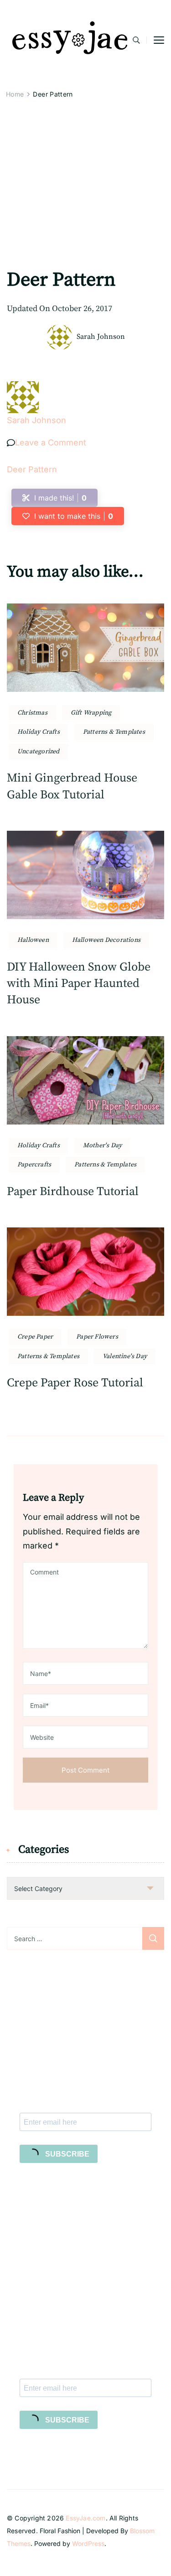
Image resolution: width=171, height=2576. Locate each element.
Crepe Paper (35, 1337)
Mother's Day (102, 1145)
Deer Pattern (32, 469)
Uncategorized (39, 751)
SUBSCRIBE (66, 2154)
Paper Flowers (97, 1337)
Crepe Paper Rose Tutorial (75, 1383)
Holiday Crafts (39, 732)
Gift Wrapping (91, 713)
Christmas (32, 713)
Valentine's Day (125, 1356)
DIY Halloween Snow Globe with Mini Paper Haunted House (79, 984)
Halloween (33, 940)
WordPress (88, 2543)
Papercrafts (34, 1165)
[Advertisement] (85, 197)
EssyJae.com (85, 2518)
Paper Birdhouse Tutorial (73, 1192)
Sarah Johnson (101, 337)
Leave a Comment (51, 442)
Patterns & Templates (114, 732)
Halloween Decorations (106, 940)
